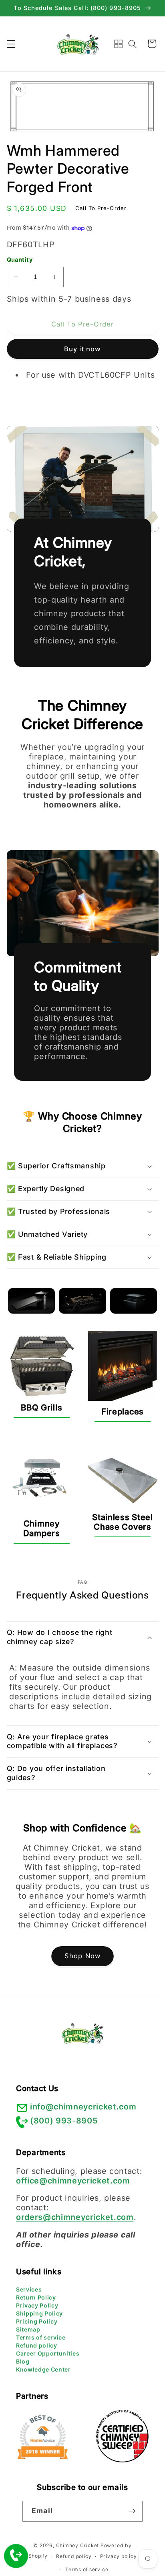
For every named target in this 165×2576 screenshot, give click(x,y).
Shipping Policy (39, 2313)
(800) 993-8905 (64, 2121)
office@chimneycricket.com (73, 2181)
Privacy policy (119, 2556)
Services (29, 2289)
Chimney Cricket (78, 2545)
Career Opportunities (48, 2353)
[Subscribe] (132, 2511)
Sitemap (28, 2329)
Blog (23, 2361)
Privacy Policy (37, 2305)
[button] (11, 44)
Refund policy (37, 2345)
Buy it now (83, 349)
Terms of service (41, 2337)
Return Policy (36, 2297)
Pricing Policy (37, 2321)
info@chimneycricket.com (83, 2107)
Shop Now (82, 1956)
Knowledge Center (43, 2369)
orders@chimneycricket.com (75, 2217)
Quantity (20, 259)
